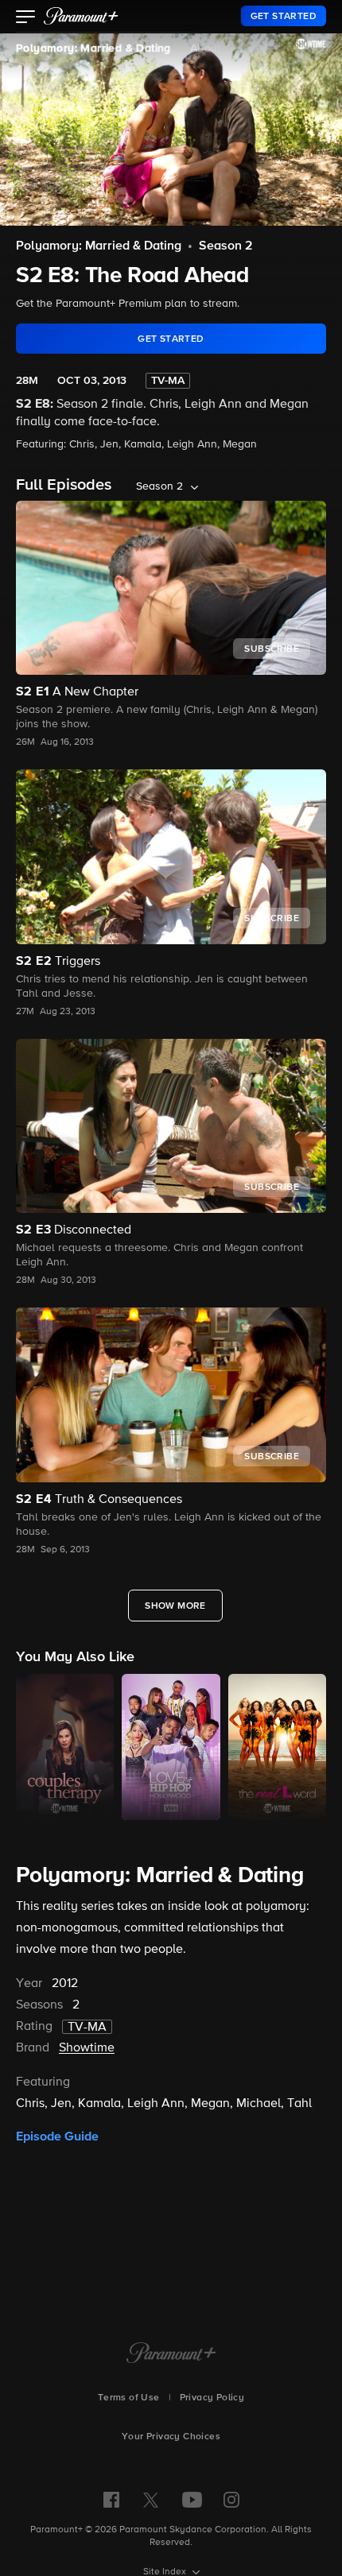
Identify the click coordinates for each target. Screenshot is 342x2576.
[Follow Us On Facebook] (111, 2500)
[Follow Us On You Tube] (192, 2500)
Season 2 (226, 246)
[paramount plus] (81, 16)
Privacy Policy (212, 2398)
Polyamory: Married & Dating (93, 48)
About (206, 48)
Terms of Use (129, 2398)
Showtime (87, 2048)
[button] (26, 18)
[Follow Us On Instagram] (231, 2500)
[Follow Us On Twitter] (151, 2499)
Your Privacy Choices (171, 2437)
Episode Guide (57, 2136)
